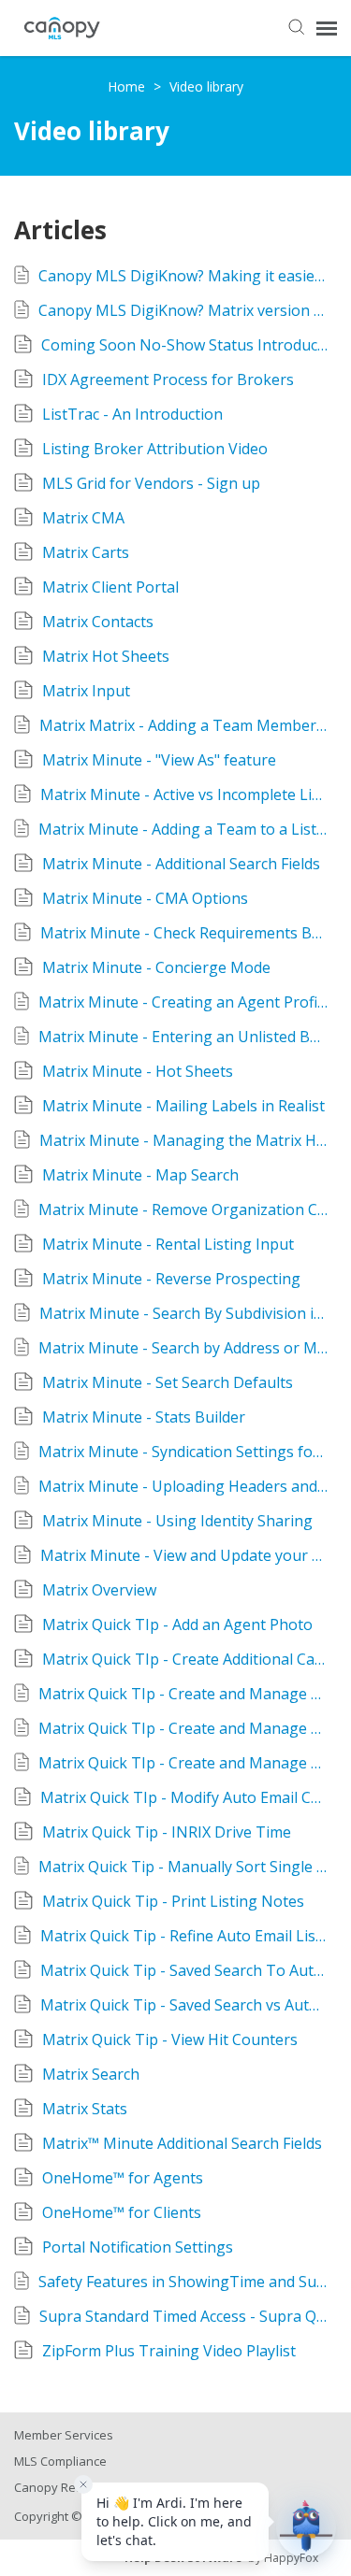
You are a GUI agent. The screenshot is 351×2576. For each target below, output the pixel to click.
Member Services (64, 2435)
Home (128, 86)
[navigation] (327, 28)
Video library (206, 86)
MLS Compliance (60, 2461)
